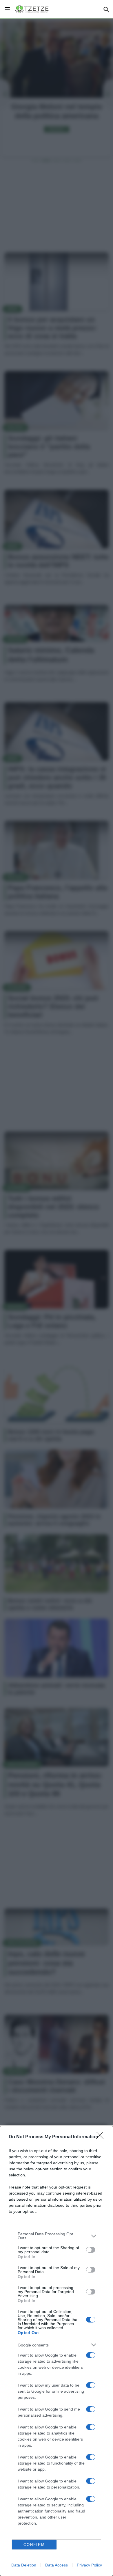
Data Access (57, 2565)
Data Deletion (24, 2565)
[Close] (102, 2137)
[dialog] (57, 2351)
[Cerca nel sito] (106, 9)
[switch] (91, 2250)
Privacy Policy (89, 2565)
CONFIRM (34, 2545)
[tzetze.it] (32, 9)
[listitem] (57, 2236)
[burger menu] (7, 9)
